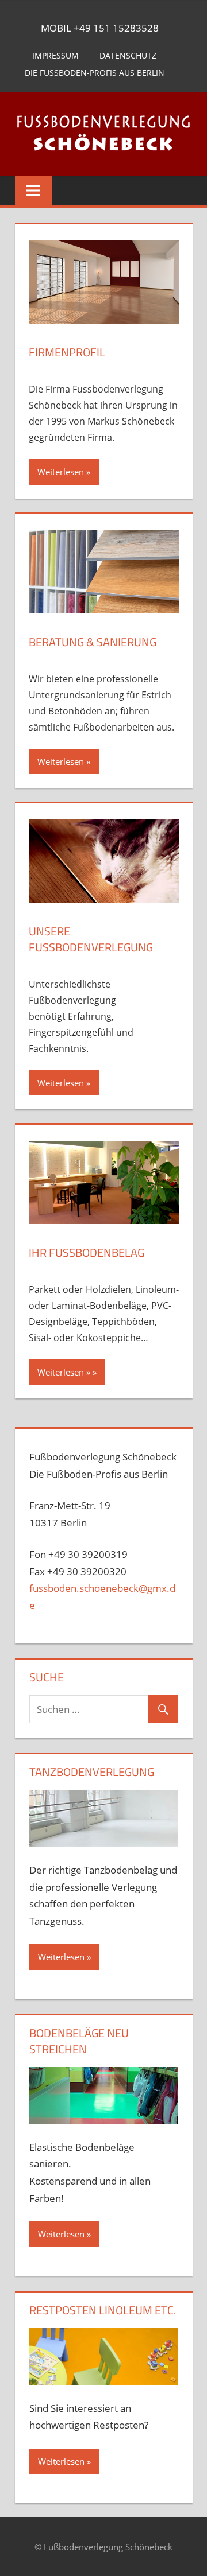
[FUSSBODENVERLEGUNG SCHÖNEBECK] (103, 136)
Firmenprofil (67, 352)
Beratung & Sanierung (93, 642)
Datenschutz (128, 55)
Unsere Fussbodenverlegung (91, 939)
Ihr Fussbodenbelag (87, 1252)
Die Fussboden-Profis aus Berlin (95, 73)
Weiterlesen (61, 472)
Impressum (55, 55)
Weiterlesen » (64, 1372)
